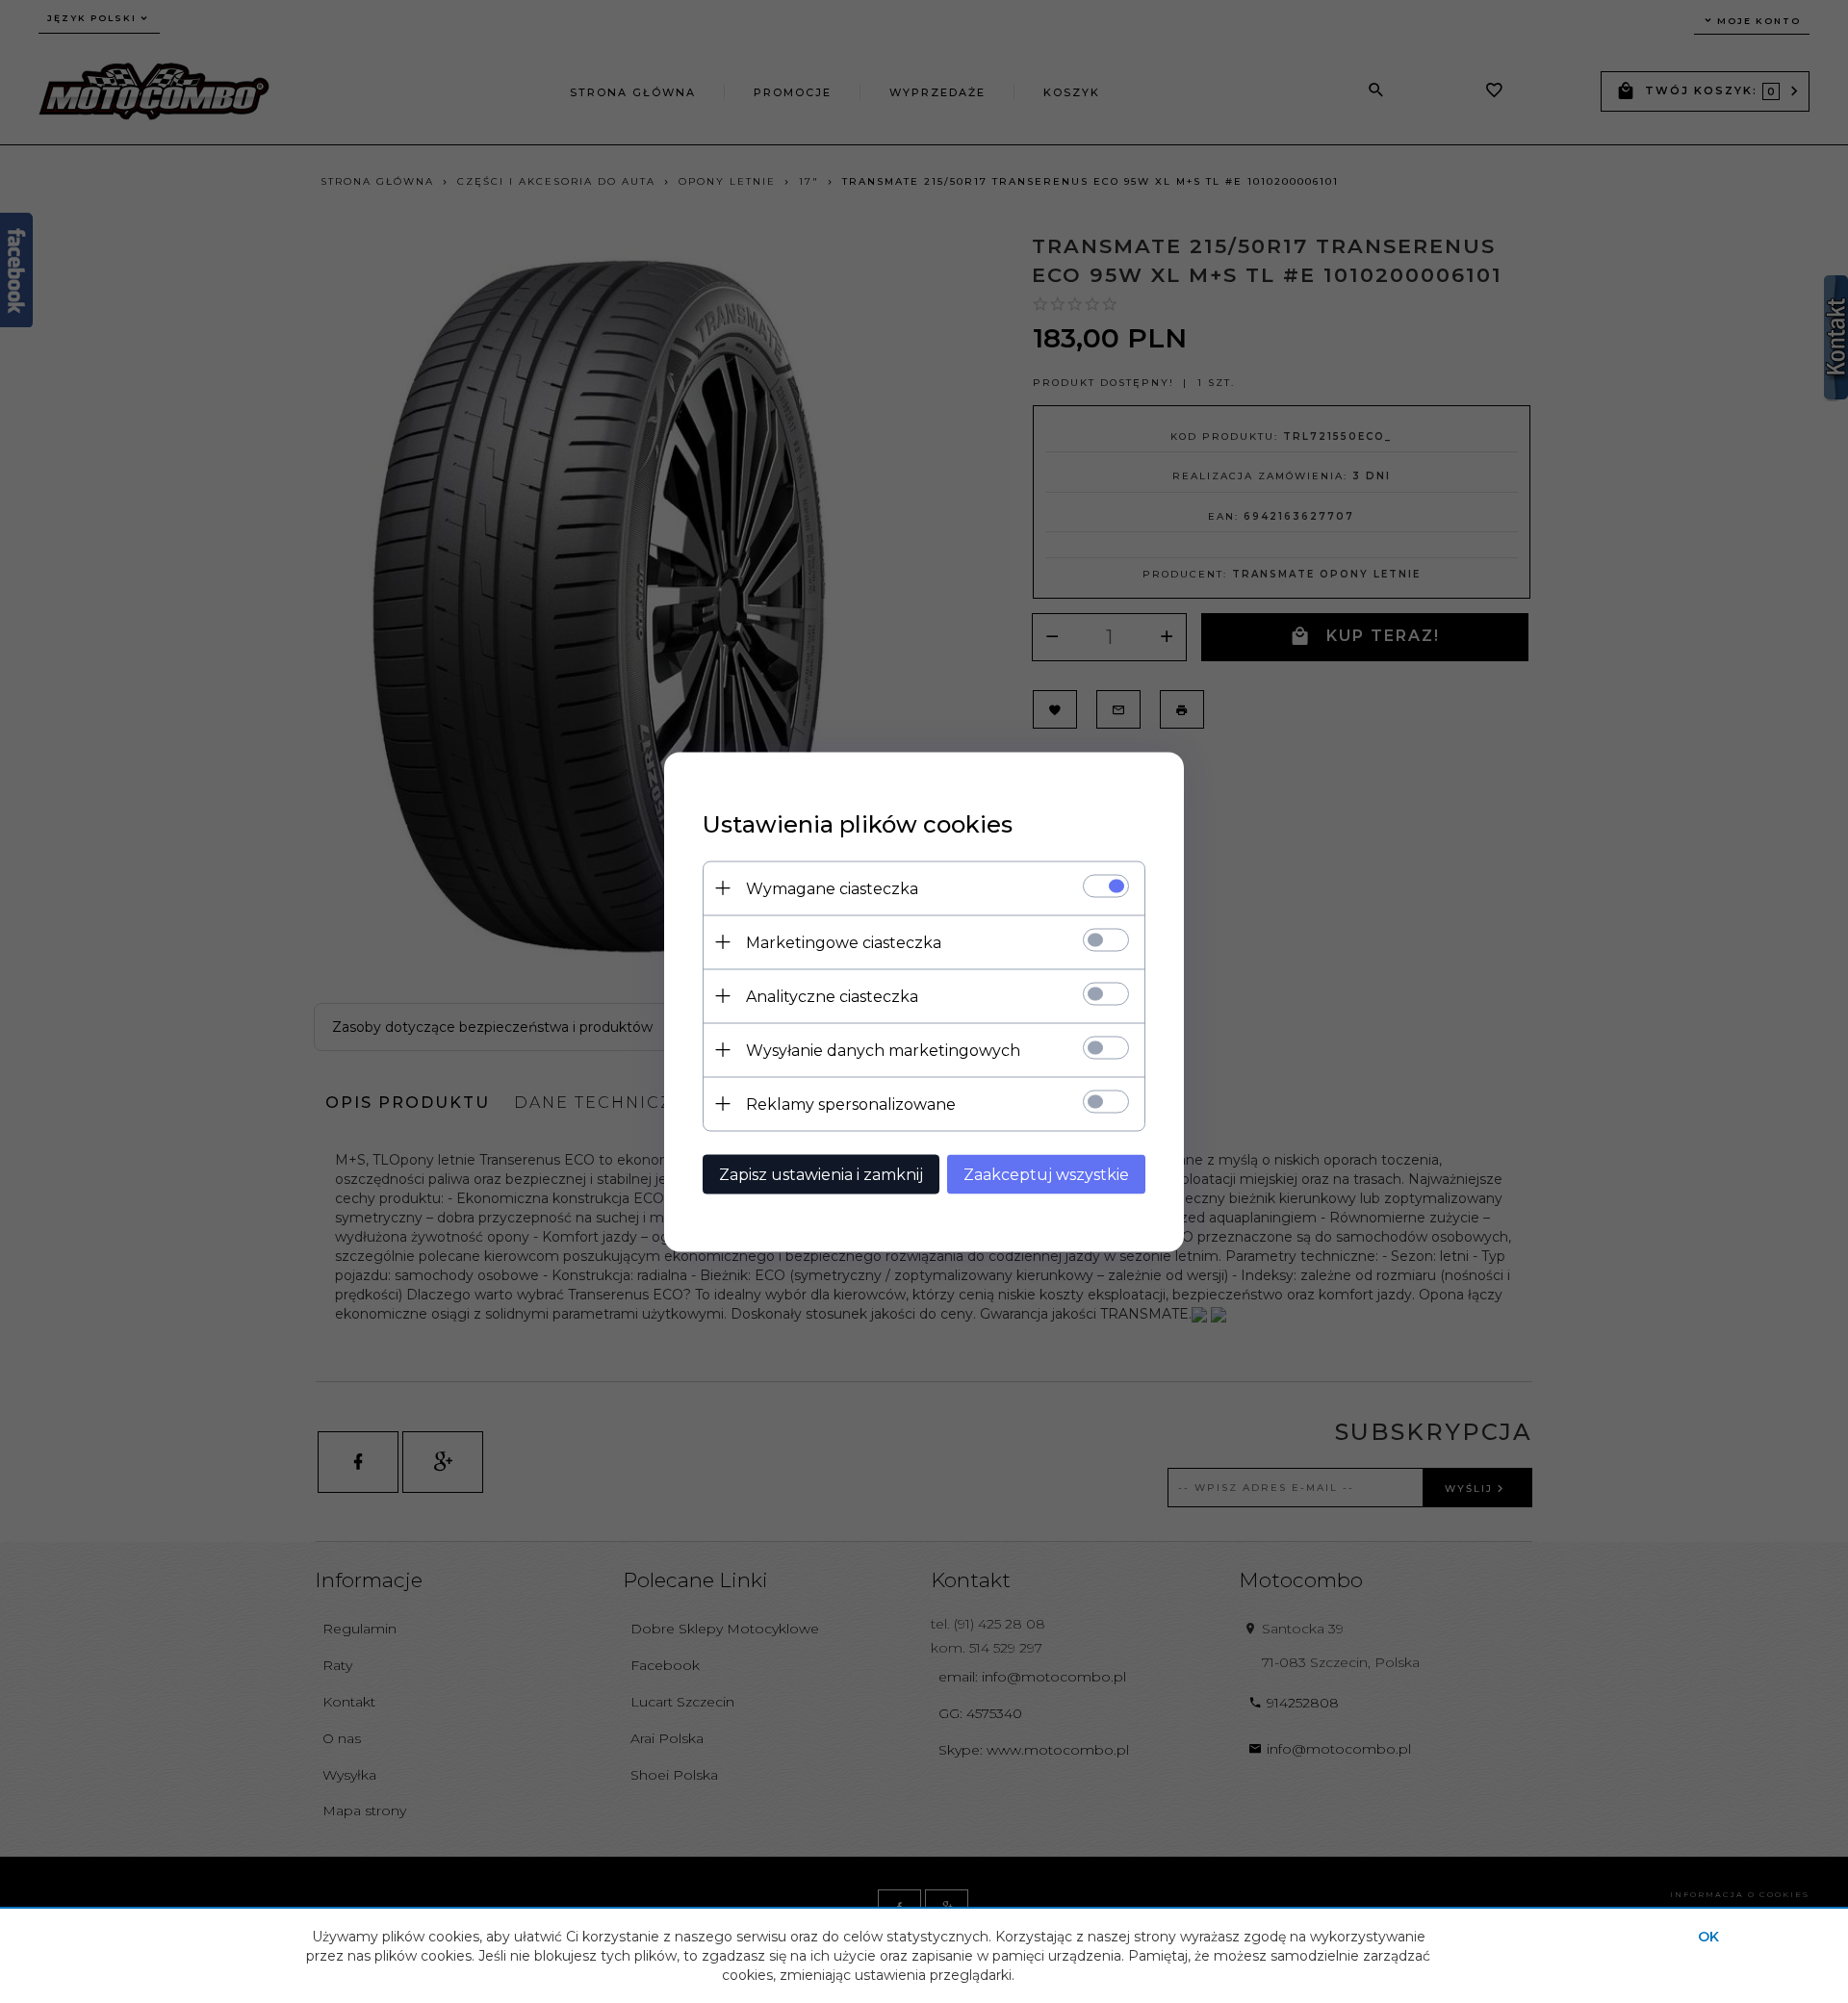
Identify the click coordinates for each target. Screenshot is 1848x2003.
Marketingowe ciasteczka (844, 942)
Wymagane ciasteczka (832, 888)
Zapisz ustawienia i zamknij (821, 1174)
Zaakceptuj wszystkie (1046, 1174)
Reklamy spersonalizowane (851, 1104)
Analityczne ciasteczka (832, 996)
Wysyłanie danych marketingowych (883, 1050)
